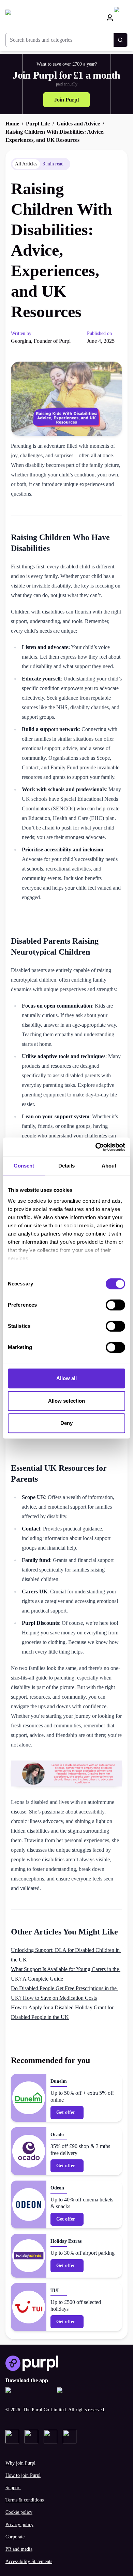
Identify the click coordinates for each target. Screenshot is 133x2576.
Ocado (57, 2135)
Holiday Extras (66, 2241)
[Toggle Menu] (121, 18)
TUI (55, 2290)
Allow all (67, 1378)
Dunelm (59, 2081)
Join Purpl (66, 100)
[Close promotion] (121, 2443)
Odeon (57, 2188)
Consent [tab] (24, 1166)
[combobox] (60, 40)
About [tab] (109, 1166)
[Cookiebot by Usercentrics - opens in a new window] (96, 1147)
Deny (66, 1423)
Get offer (66, 2112)
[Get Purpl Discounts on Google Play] (80, 2394)
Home (12, 124)
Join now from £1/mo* (66, 2494)
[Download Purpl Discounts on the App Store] (28, 2394)
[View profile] (110, 18)
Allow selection (67, 1401)
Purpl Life (38, 124)
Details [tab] (67, 1166)
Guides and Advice (78, 124)
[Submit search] (120, 40)
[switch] (115, 1305)
